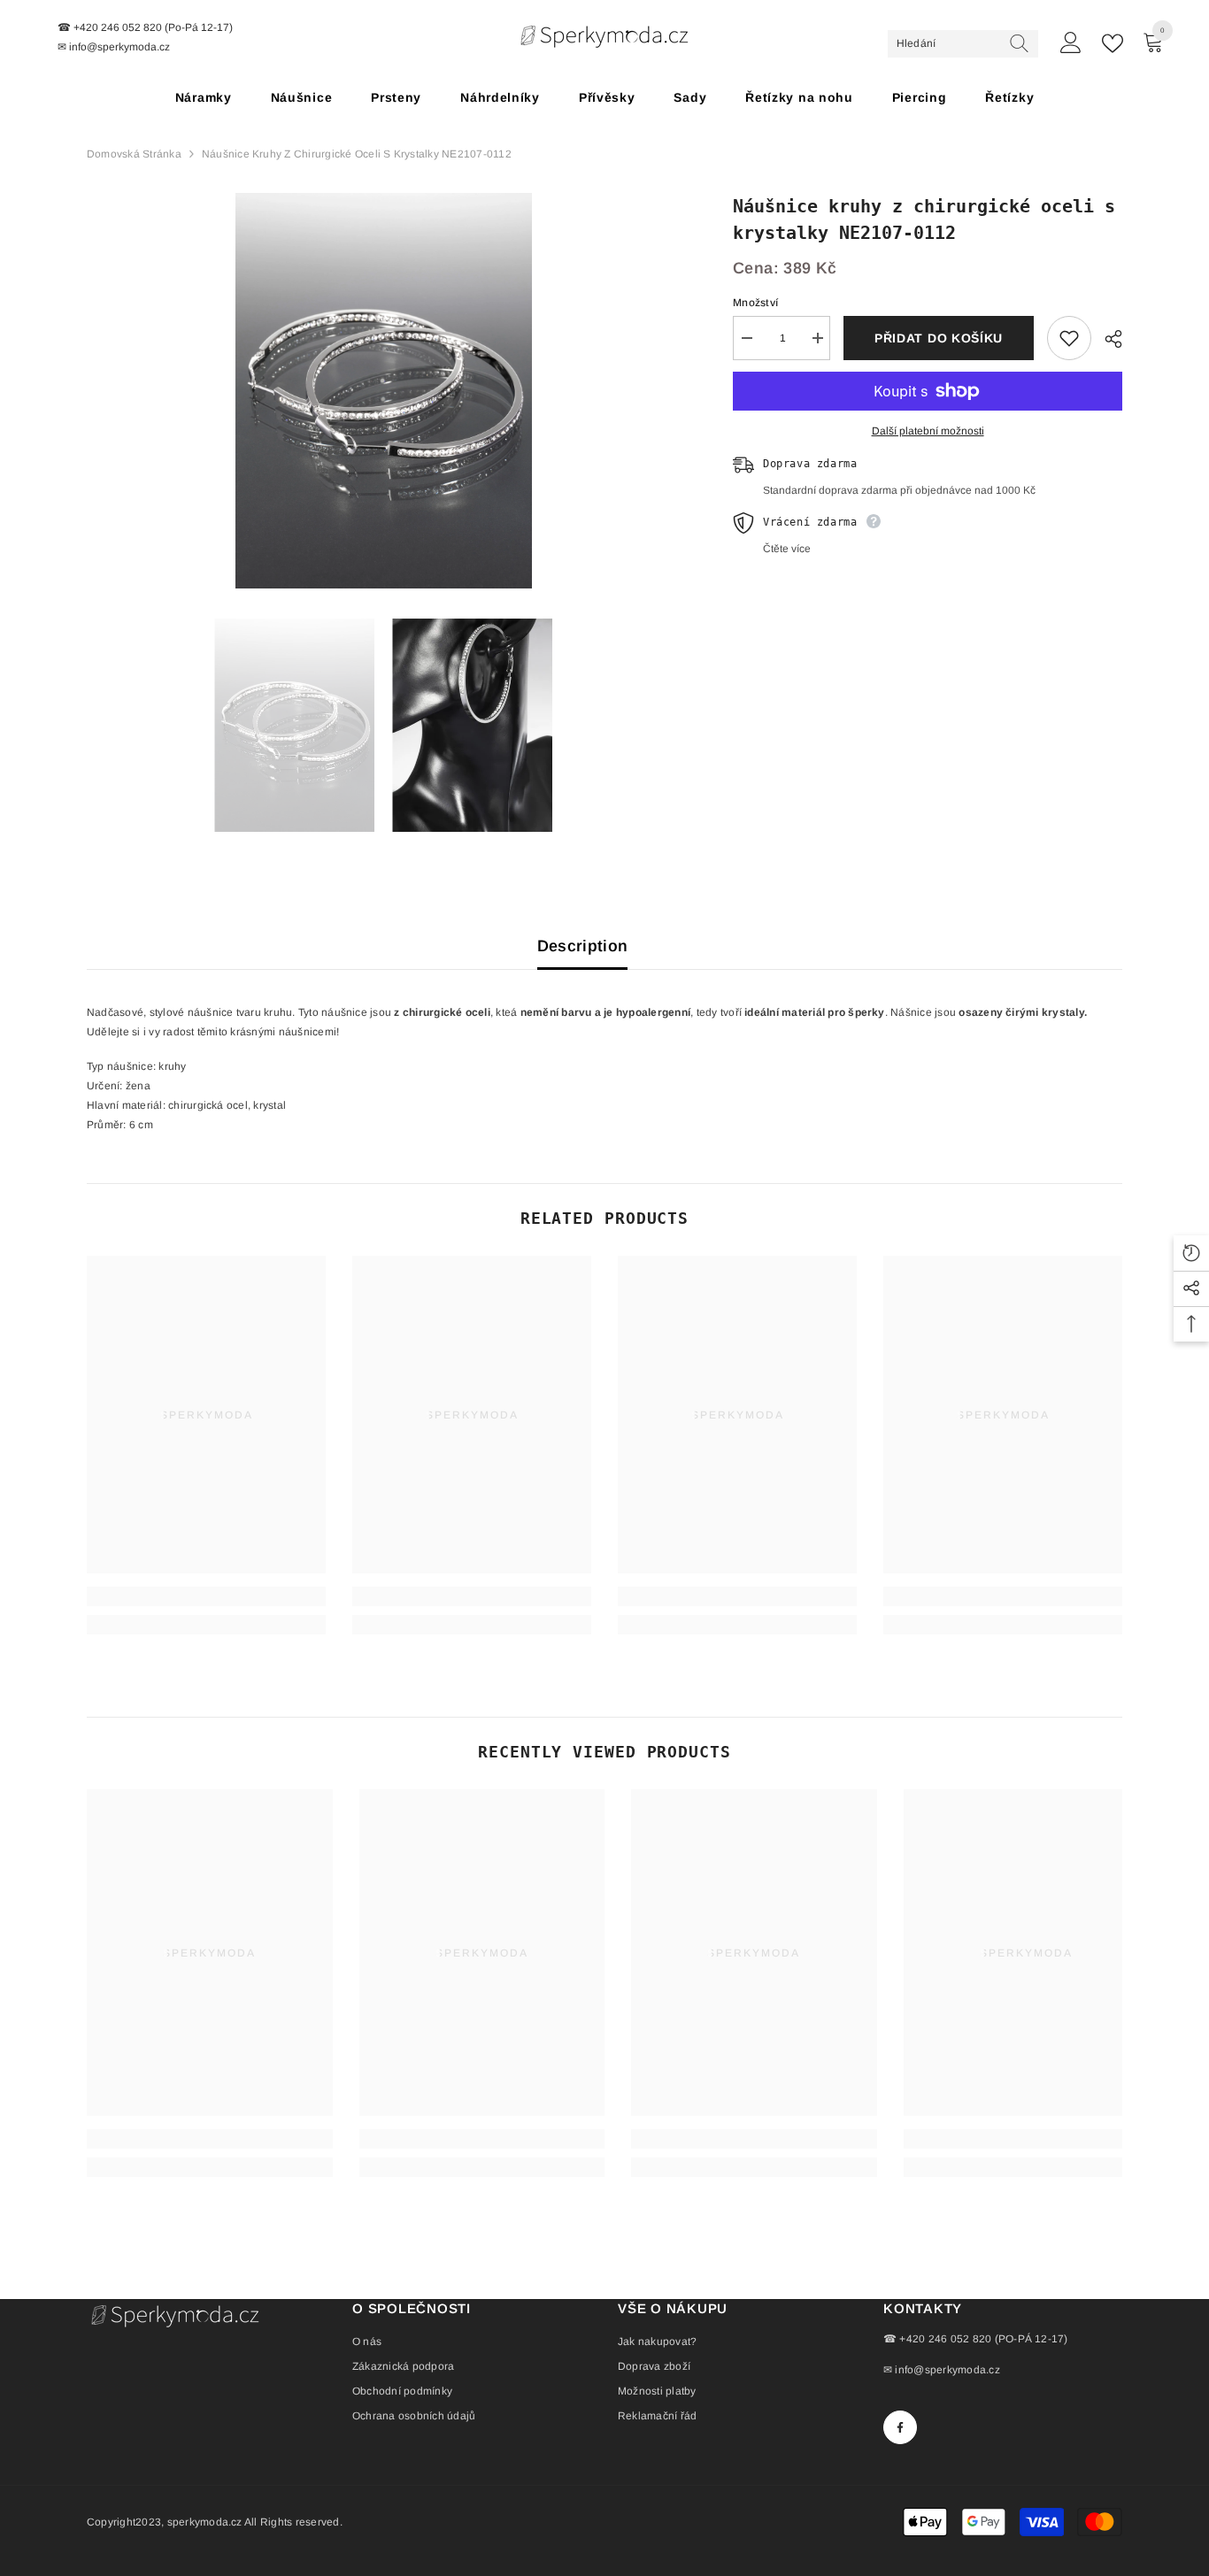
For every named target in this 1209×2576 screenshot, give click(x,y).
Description (583, 946)
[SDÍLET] (1107, 339)
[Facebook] (900, 2427)
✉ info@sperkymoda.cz (942, 2370)
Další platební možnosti (928, 431)
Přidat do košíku (939, 338)
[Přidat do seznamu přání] (1069, 338)
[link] (206, 1596)
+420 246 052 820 (118, 27)
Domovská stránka (134, 154)
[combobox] (947, 43)
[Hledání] (963, 44)
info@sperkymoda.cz (119, 47)
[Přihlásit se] (1071, 43)
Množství (755, 303)
